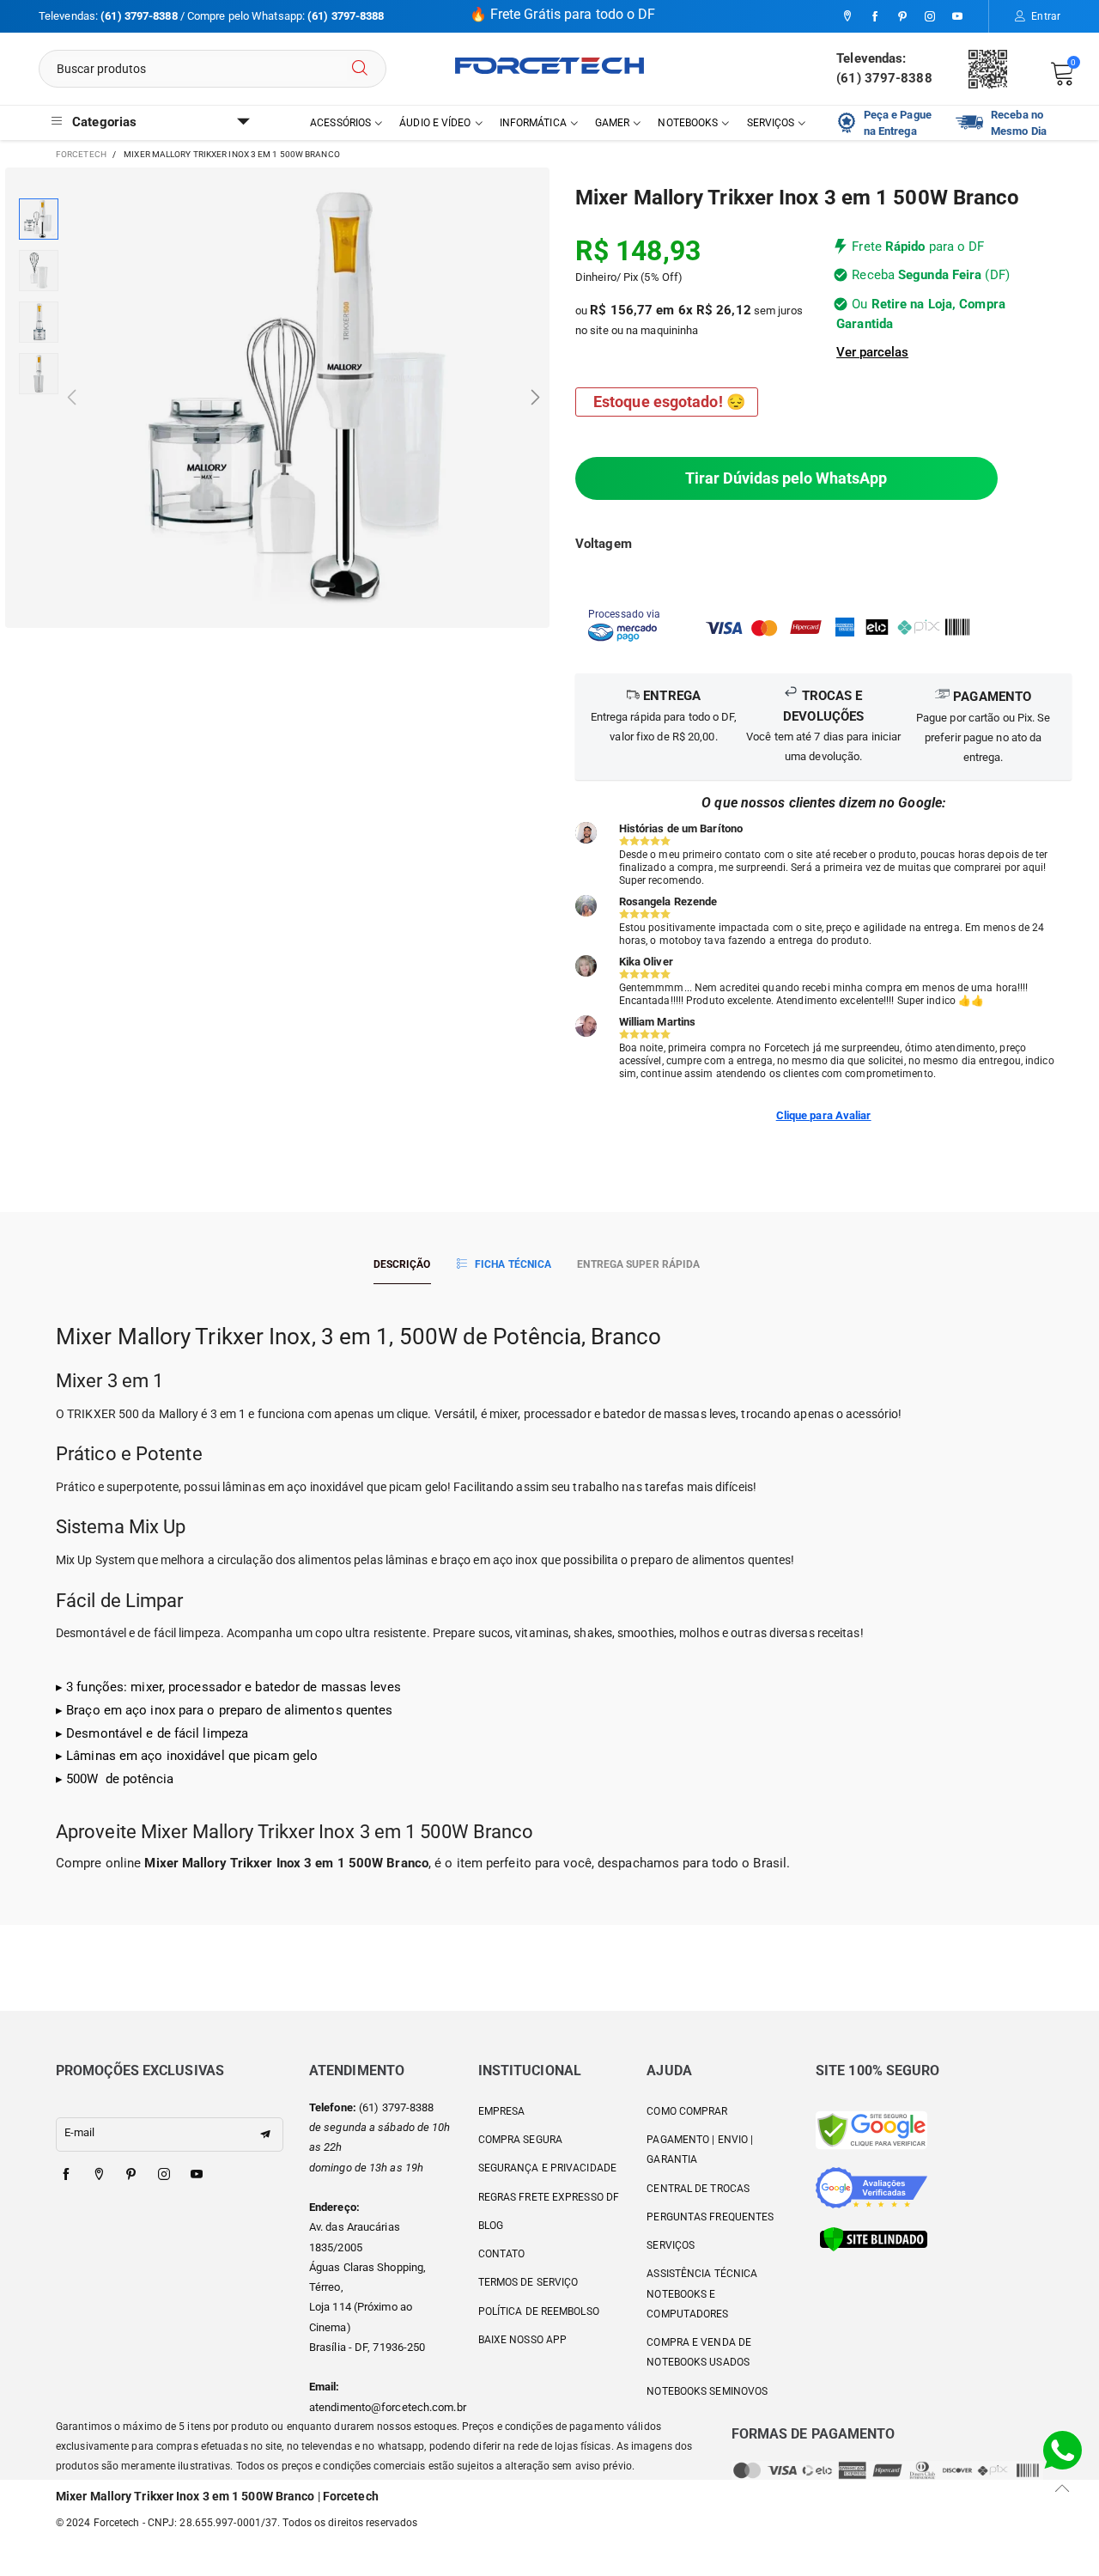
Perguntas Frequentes (710, 2217)
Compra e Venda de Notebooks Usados (699, 2352)
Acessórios (340, 123)
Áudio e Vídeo (435, 123)
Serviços (771, 123)
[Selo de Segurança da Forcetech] (874, 2238)
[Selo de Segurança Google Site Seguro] (871, 2129)
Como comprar (687, 2111)
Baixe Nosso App (523, 2340)
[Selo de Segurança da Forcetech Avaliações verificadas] (871, 2186)
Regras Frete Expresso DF (549, 2197)
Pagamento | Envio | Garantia (700, 2150)
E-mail (80, 2132)
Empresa (502, 2111)
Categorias (104, 122)
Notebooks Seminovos (707, 2391)
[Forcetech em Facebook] (66, 2175)
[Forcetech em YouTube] (197, 2175)
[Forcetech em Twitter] (99, 2175)
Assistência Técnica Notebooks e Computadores (702, 2294)
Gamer (613, 123)
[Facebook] (875, 17)
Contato (502, 2254)
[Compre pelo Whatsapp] (1063, 2449)
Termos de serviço (528, 2282)
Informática (533, 123)
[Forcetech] (549, 66)
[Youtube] (957, 17)
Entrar (1046, 16)
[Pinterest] (902, 17)
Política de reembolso (539, 2311)
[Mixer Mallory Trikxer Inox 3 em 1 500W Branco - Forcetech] (304, 398)
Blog (491, 2226)
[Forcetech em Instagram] (164, 2175)
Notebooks (688, 123)
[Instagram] (930, 17)
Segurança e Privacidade (547, 2168)
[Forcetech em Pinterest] (131, 2175)
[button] (72, 398)
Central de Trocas (698, 2189)
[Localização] (847, 17)
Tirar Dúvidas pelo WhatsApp (786, 478)
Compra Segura (520, 2140)
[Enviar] (360, 69)
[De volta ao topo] (1063, 2488)
